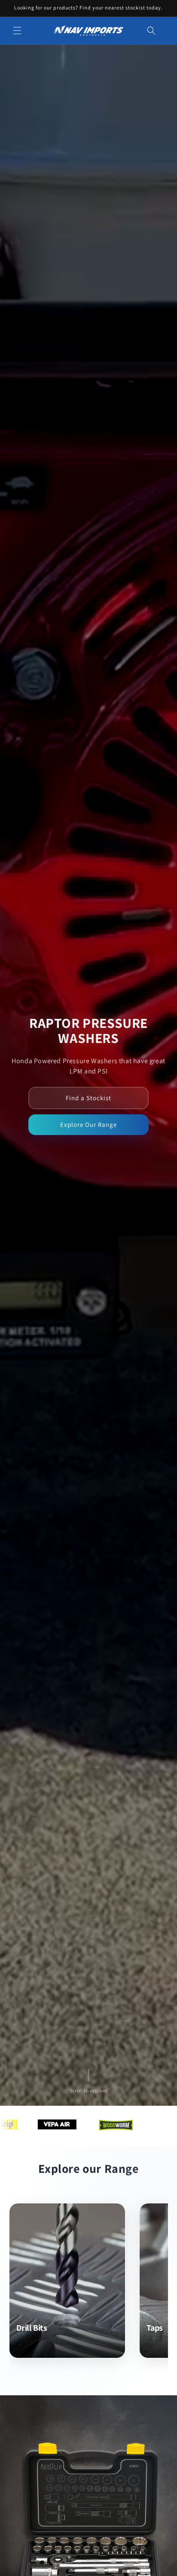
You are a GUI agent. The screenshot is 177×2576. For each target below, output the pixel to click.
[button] (17, 31)
